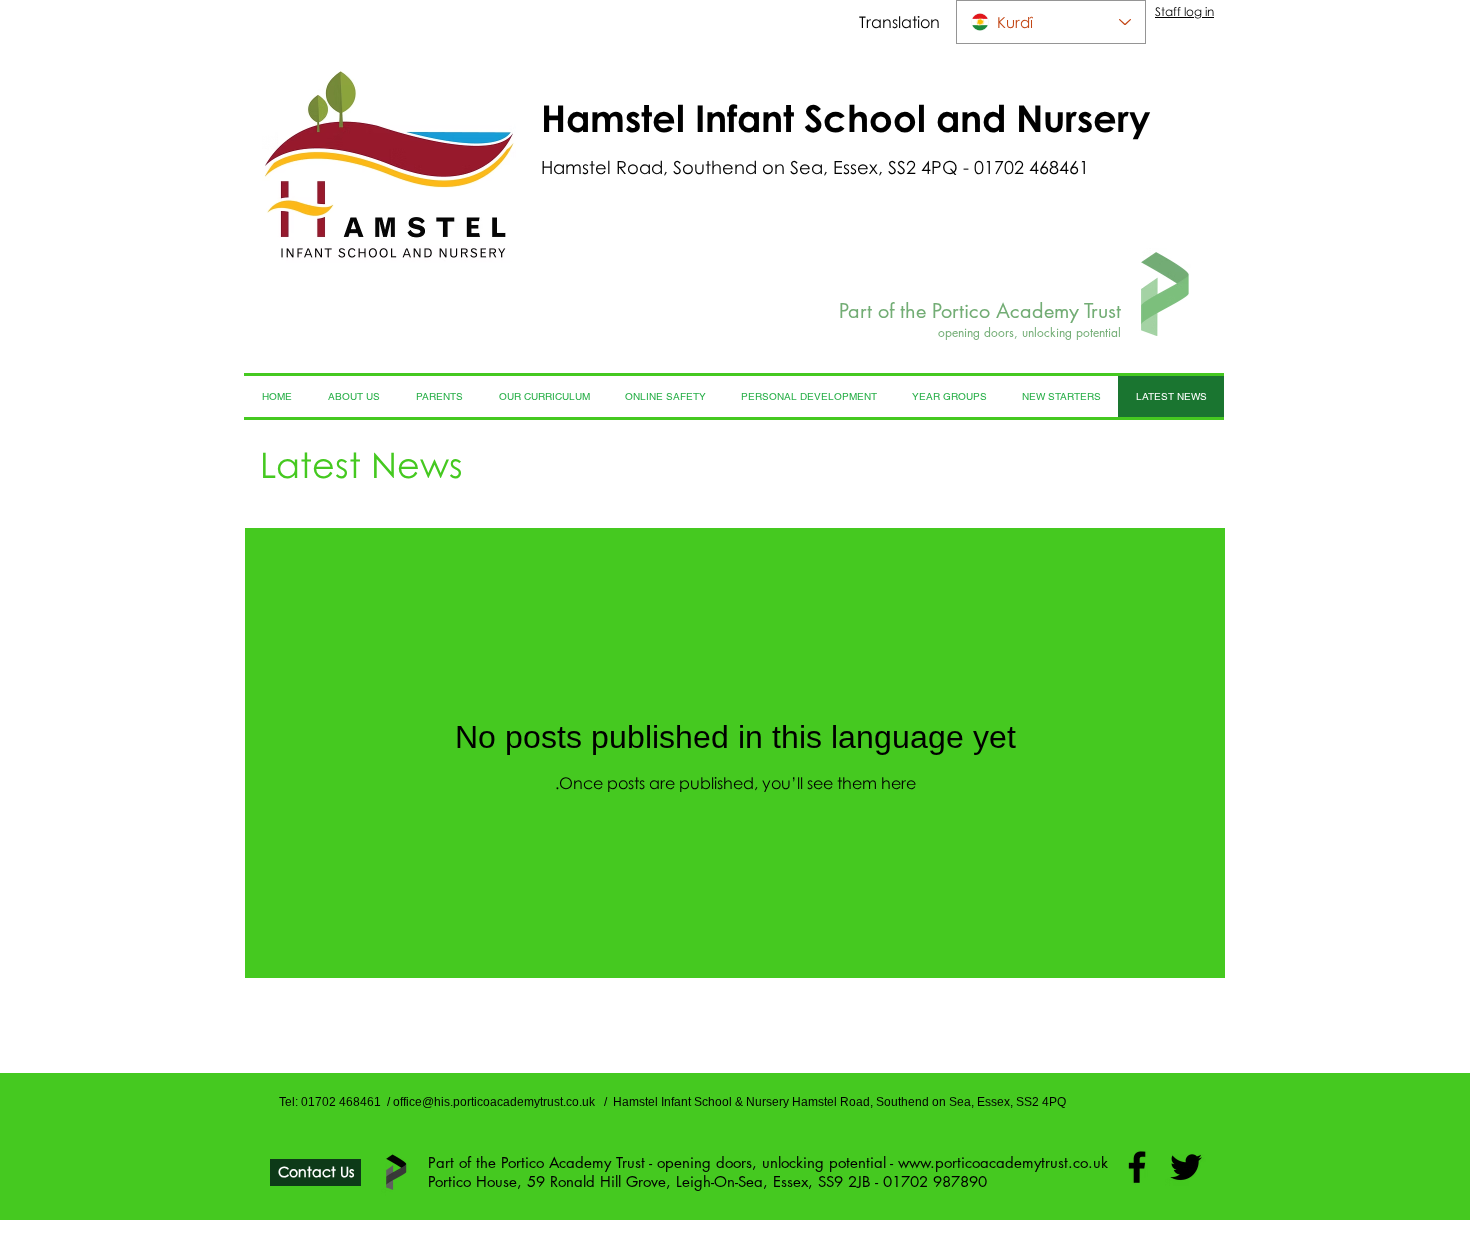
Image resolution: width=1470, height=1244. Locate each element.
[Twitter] (1186, 1167)
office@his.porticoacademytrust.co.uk (494, 1102)
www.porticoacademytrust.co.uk (1003, 1162)
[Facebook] (1137, 1167)
